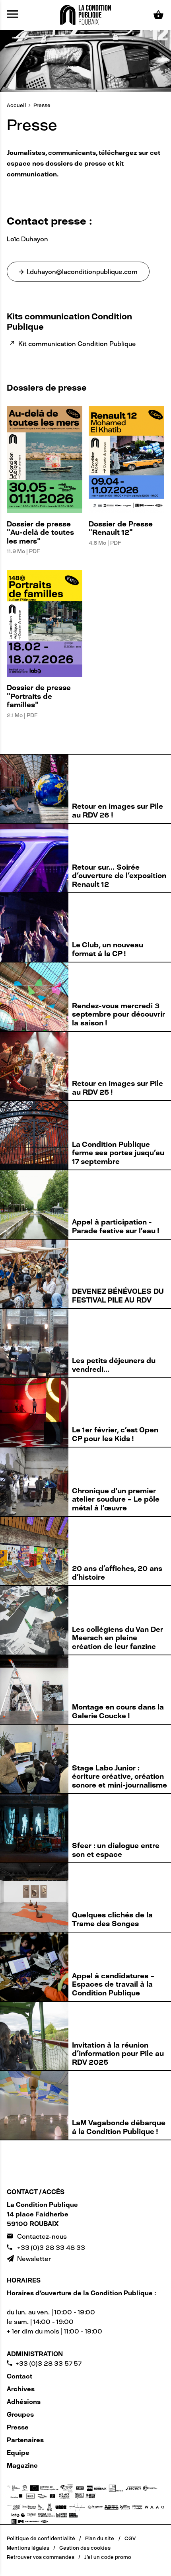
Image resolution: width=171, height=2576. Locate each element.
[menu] (13, 15)
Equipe (18, 2453)
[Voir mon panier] (159, 15)
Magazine (22, 2465)
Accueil (16, 105)
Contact (19, 2376)
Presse (42, 105)
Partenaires (25, 2440)
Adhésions (24, 2402)
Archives (21, 2389)
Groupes (20, 2415)
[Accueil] (85, 14)
